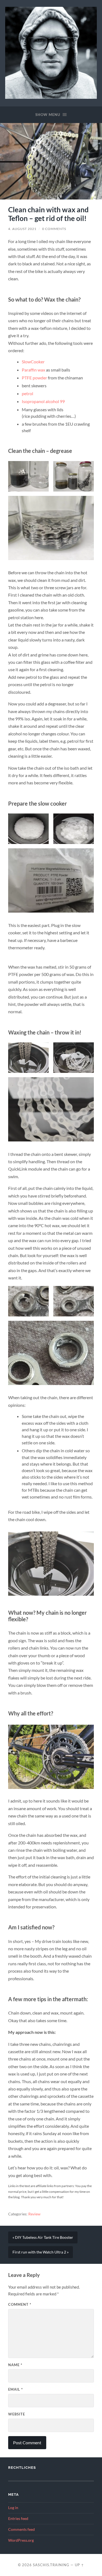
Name (15, 2365)
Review (34, 2214)
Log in (13, 2508)
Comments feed (21, 2529)
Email (16, 2389)
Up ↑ (79, 2565)
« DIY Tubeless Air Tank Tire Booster (43, 2237)
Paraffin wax (33, 370)
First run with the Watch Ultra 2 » (41, 2252)
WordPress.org (21, 2540)
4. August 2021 (22, 229)
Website (17, 2414)
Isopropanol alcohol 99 (43, 401)
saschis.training (51, 2565)
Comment (20, 2304)
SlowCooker (33, 362)
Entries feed (18, 2519)
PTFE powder (34, 378)
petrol (27, 393)
